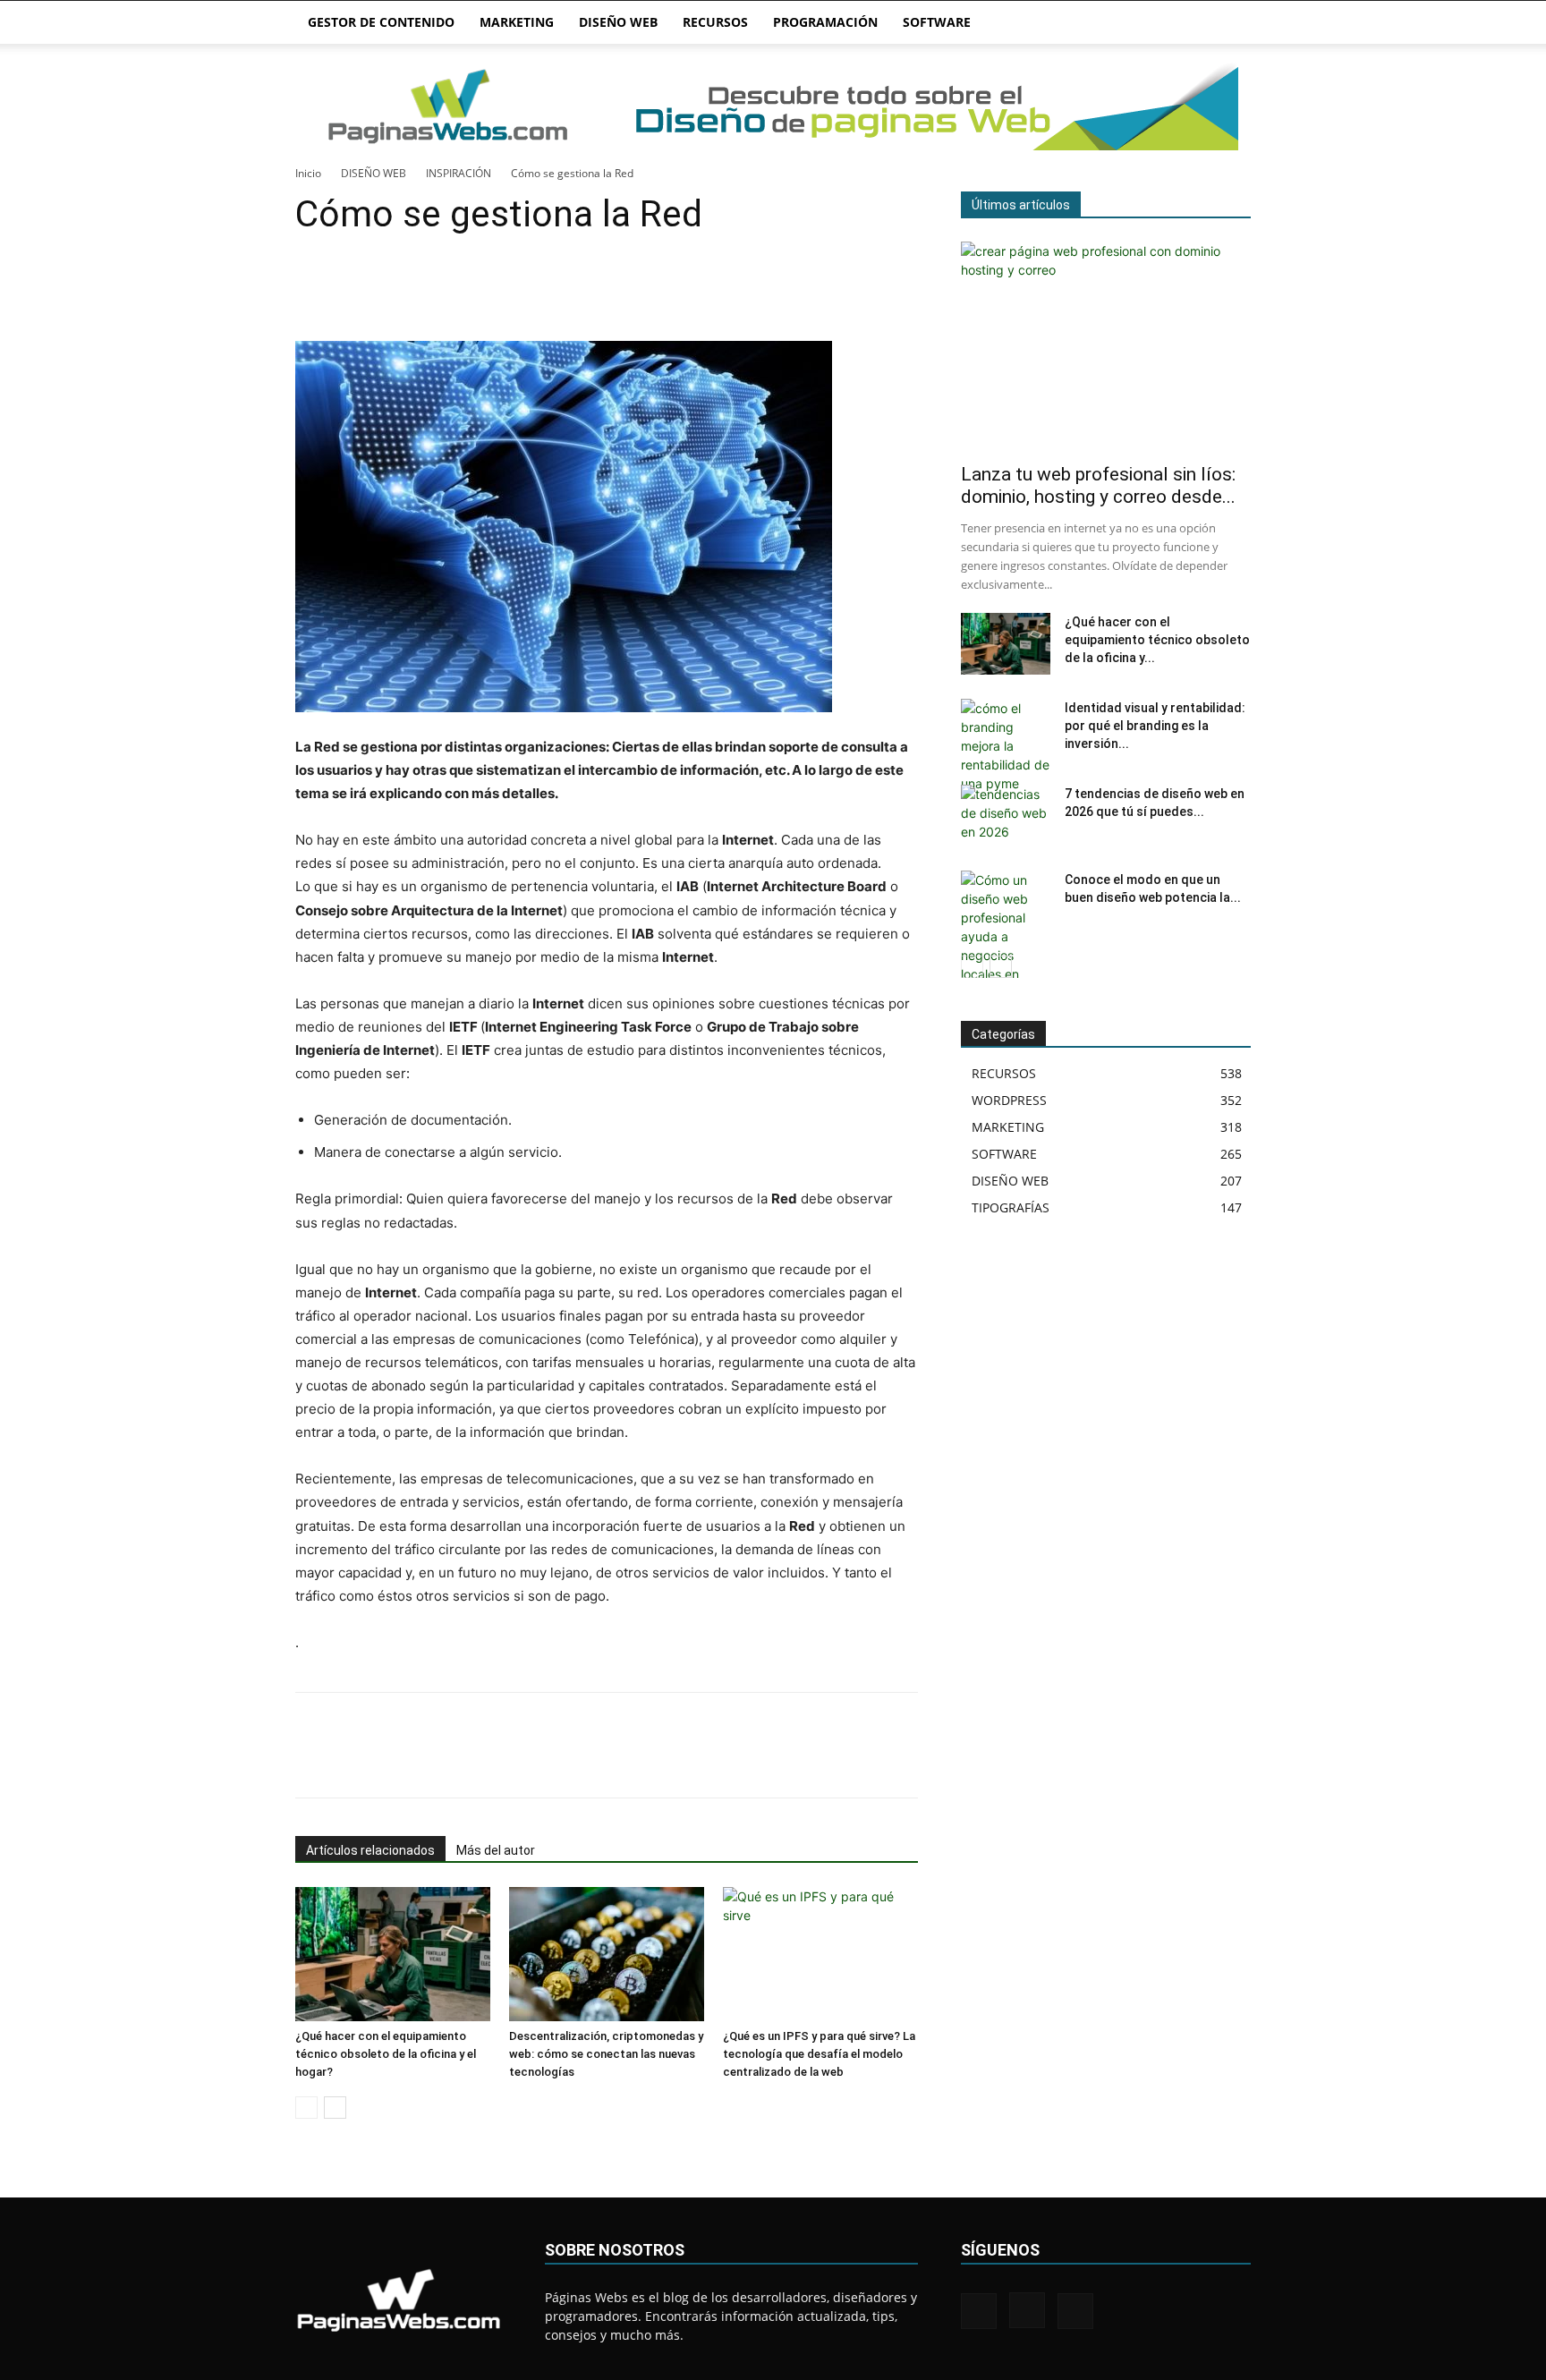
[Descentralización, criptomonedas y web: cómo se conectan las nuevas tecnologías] (607, 1954)
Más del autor (496, 1850)
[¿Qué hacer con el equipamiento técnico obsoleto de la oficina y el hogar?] (393, 1954)
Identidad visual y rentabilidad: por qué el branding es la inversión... (1155, 726)
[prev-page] (306, 2108)
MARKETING (517, 22)
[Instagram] (1027, 2310)
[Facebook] (313, 290)
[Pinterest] (395, 290)
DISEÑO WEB (618, 22)
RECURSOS (715, 22)
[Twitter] (354, 290)
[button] (1229, 24)
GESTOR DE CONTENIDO (381, 22)
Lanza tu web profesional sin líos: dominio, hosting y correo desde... (1098, 485)
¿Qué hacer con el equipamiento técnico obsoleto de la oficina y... (1157, 640)
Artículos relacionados (370, 1850)
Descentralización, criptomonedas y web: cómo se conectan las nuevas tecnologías (606, 2054)
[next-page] (335, 2108)
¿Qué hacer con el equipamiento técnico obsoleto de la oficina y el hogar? (386, 2054)
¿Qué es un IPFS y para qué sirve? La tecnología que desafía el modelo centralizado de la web (819, 2054)
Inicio (308, 173)
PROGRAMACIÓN (825, 22)
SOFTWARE (937, 22)
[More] (479, 290)
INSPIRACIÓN (459, 173)
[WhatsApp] (437, 290)
